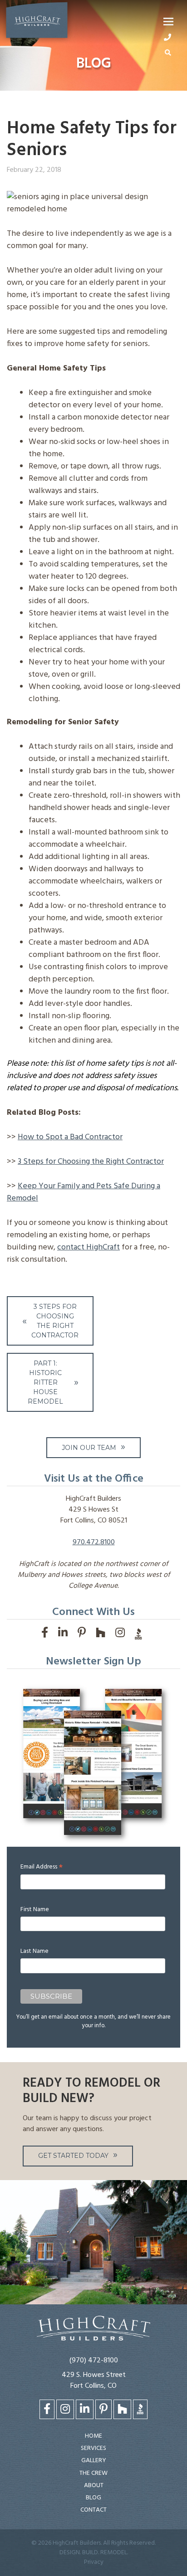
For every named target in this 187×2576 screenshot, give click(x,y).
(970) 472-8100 (94, 2361)
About (94, 2486)
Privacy (94, 2562)
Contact (93, 2510)
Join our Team (89, 1448)
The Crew (93, 2473)
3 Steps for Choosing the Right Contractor (91, 1162)
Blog (93, 2498)
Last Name (34, 1951)
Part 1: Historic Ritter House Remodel (45, 1382)
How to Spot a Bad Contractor (70, 1137)
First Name (35, 1910)
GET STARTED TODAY (73, 2156)
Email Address (42, 1867)
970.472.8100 (94, 1542)
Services (93, 2448)
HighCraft (37, 22)
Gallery (94, 2461)
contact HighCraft (89, 1247)
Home (93, 2436)
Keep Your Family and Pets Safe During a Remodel (84, 1192)
